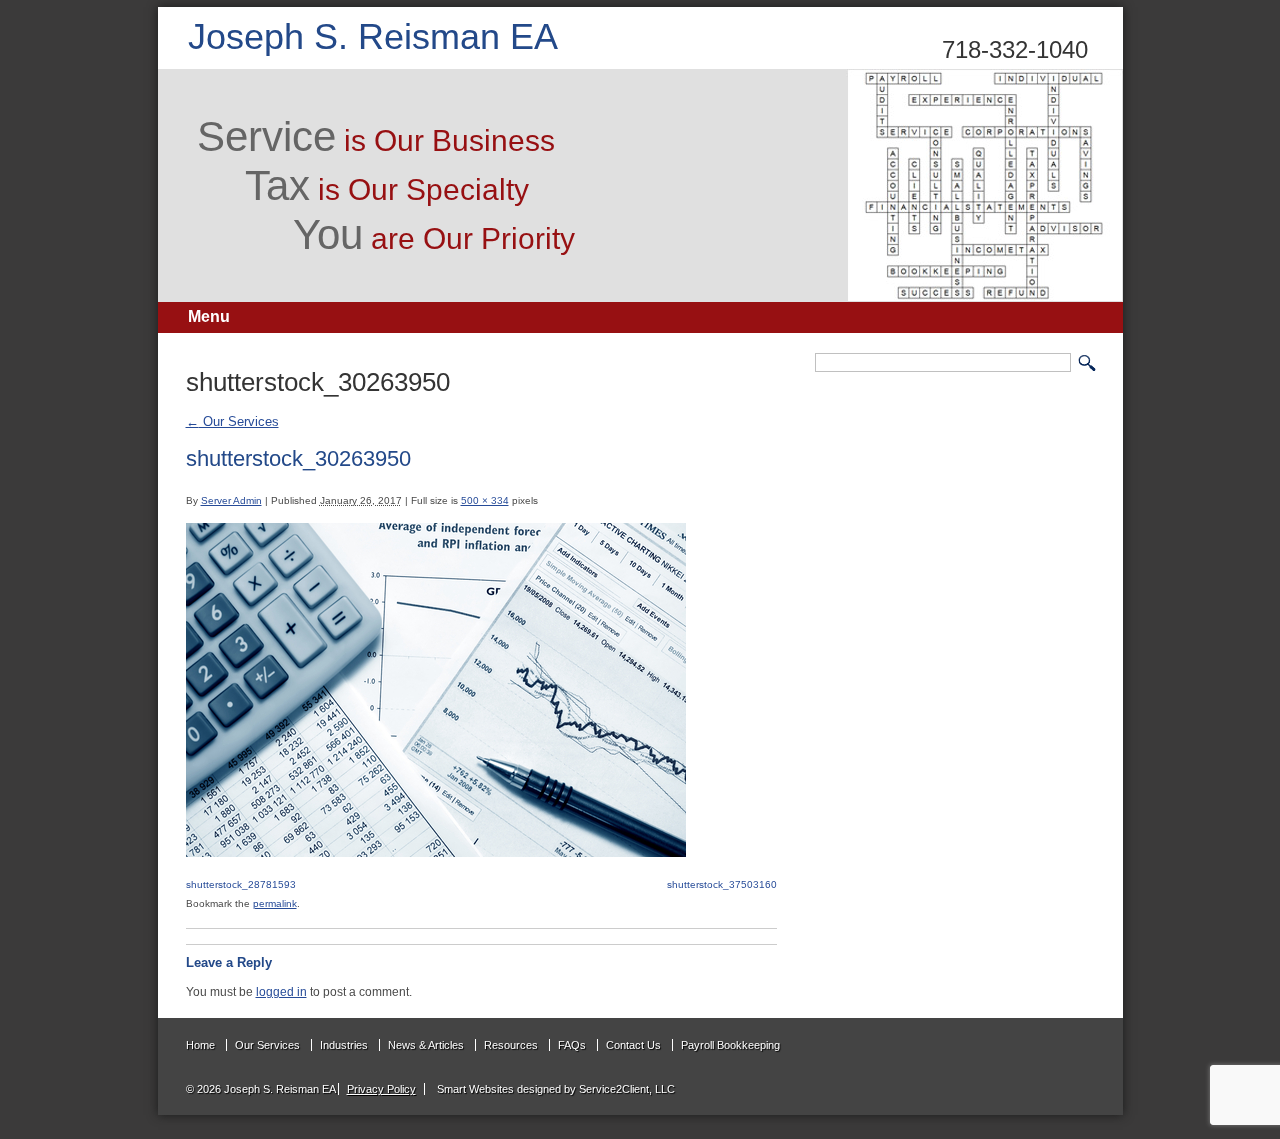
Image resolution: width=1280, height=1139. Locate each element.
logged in (281, 991)
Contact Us (633, 1045)
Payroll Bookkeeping (730, 1045)
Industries (344, 1045)
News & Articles (426, 1045)
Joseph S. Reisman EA (373, 36)
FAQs (572, 1045)
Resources (511, 1045)
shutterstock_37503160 (722, 884)
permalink (275, 903)
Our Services (232, 421)
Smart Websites (474, 1089)
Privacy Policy (381, 1089)
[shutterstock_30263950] (436, 852)
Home (200, 1045)
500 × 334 (485, 500)
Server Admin (231, 500)
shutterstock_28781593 (241, 884)
